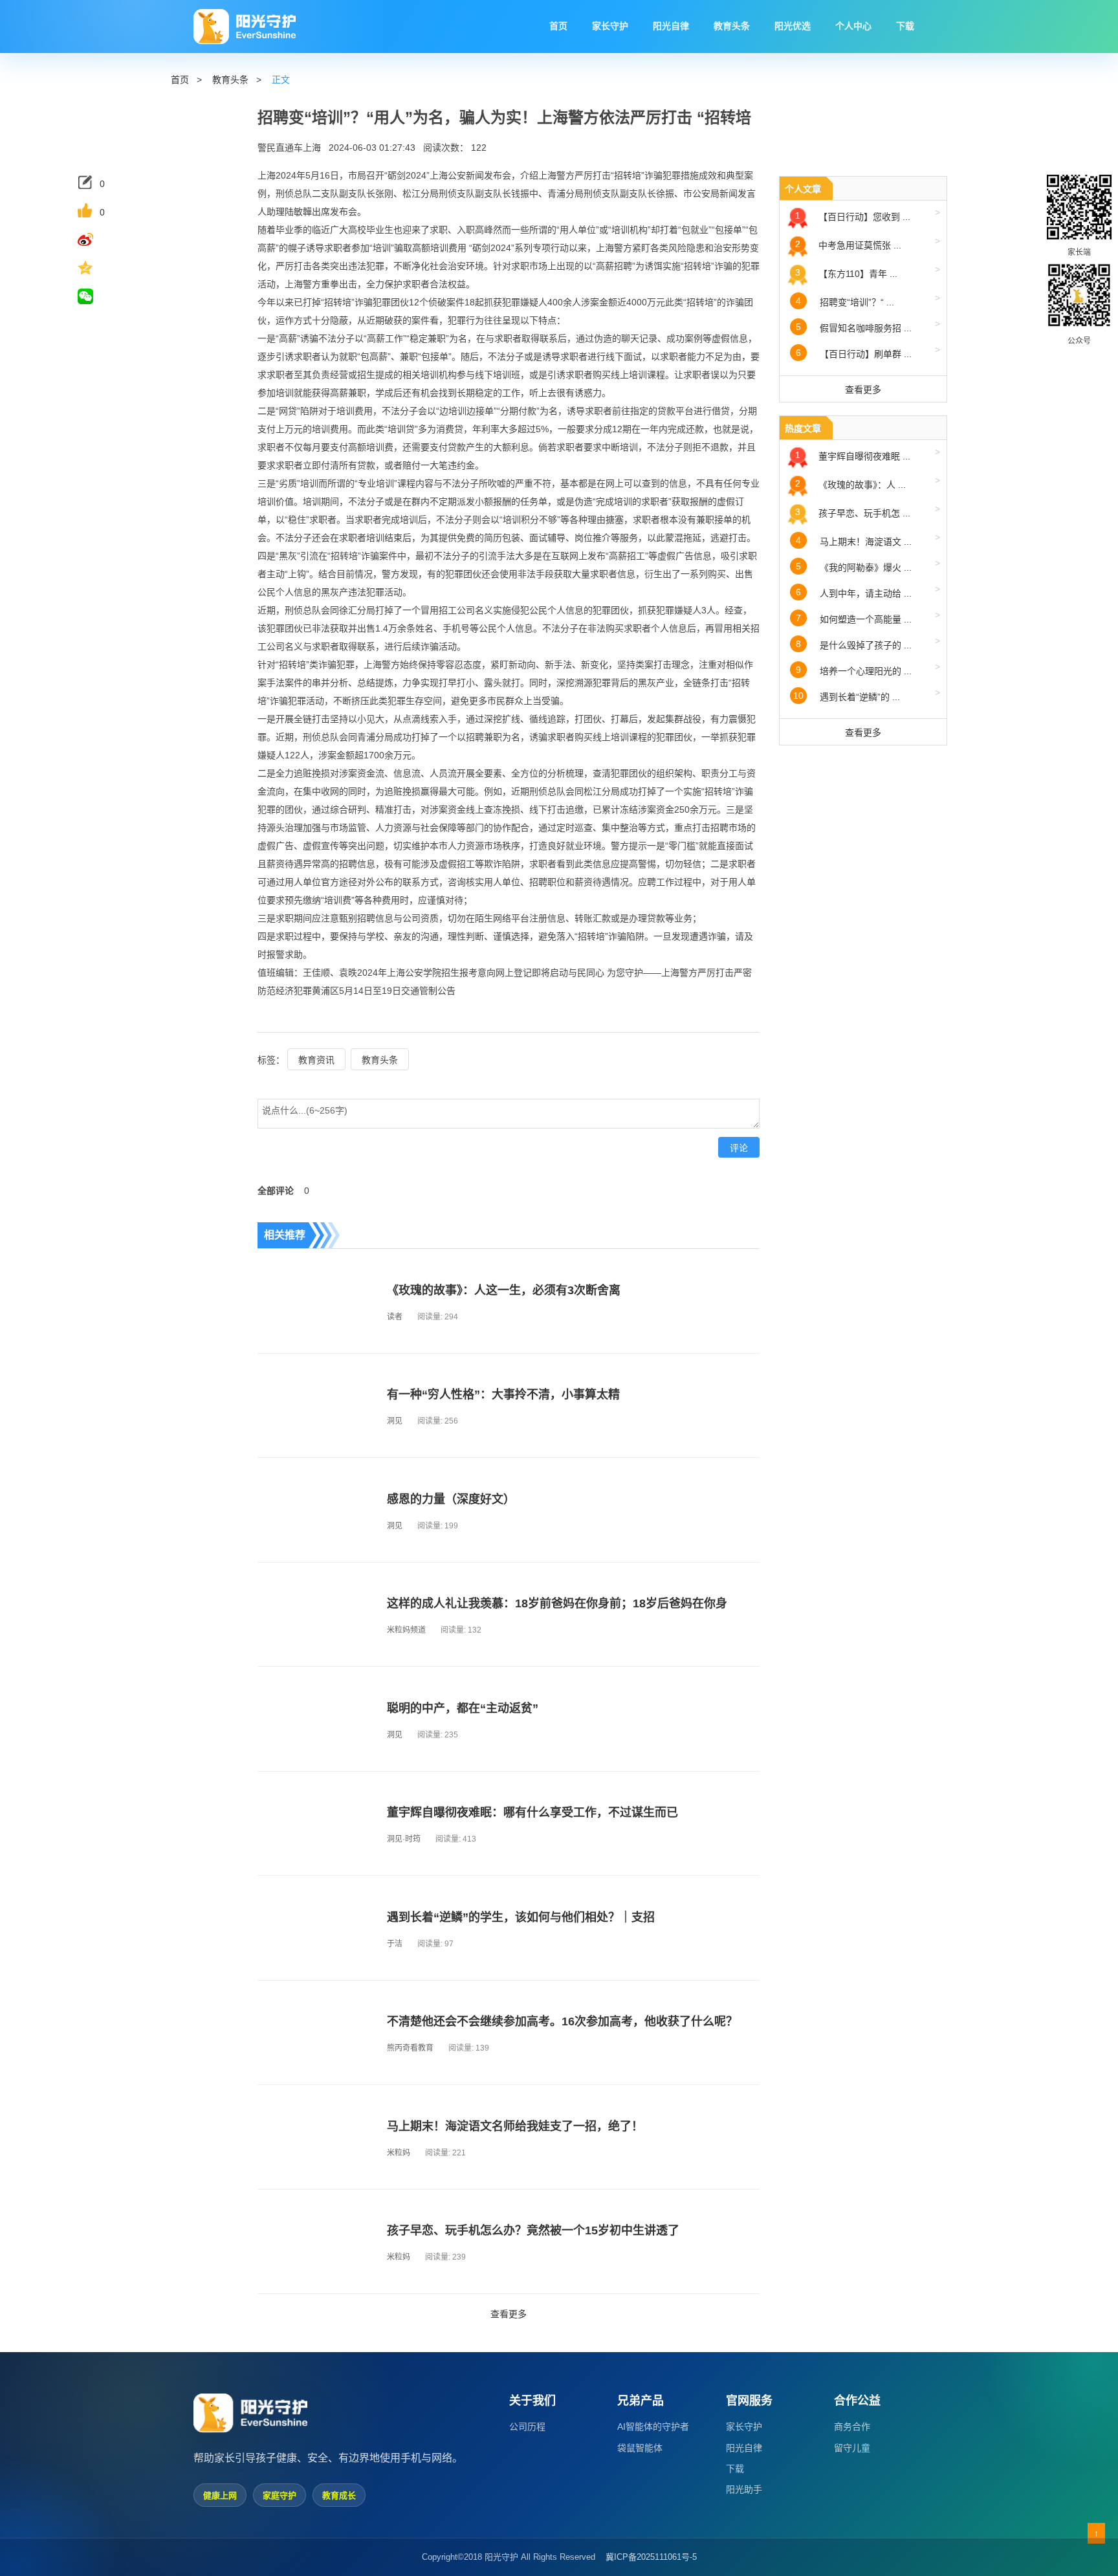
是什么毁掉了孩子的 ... (868, 643)
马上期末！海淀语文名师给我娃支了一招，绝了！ (515, 2126)
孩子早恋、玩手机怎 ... (868, 511)
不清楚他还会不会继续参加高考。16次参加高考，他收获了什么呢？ (562, 2021)
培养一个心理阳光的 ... (868, 669)
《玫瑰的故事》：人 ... (868, 482)
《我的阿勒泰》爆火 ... (868, 565)
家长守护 (744, 2427)
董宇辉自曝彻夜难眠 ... (868, 454)
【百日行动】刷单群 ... (868, 352)
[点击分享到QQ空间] (96, 268)
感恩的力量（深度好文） (451, 1499)
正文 (281, 80)
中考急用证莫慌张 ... (868, 243)
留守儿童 (852, 2448)
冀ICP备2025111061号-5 (651, 2557)
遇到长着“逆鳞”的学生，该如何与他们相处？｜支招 (521, 1917)
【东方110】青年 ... (868, 271)
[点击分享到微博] (96, 239)
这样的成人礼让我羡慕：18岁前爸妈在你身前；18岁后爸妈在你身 (557, 1603)
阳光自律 (744, 2448)
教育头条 (230, 80)
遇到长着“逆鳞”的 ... (867, 695)
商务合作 (852, 2427)
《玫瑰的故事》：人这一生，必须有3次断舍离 (504, 1290)
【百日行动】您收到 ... (868, 215)
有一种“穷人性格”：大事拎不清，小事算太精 (503, 1394)
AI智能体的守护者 (653, 2427)
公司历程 (527, 2427)
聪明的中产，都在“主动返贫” (463, 1708)
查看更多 (509, 2314)
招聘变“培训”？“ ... (868, 300)
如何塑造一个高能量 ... (868, 617)
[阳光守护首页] (245, 27)
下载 (735, 2469)
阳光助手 (744, 2489)
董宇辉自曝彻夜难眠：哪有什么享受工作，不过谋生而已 (532, 1812)
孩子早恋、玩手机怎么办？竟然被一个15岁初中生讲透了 (533, 2230)
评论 (739, 1148)
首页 (180, 80)
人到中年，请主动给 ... (868, 591)
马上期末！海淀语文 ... (868, 539)
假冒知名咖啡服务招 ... (868, 326)
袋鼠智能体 (640, 2448)
